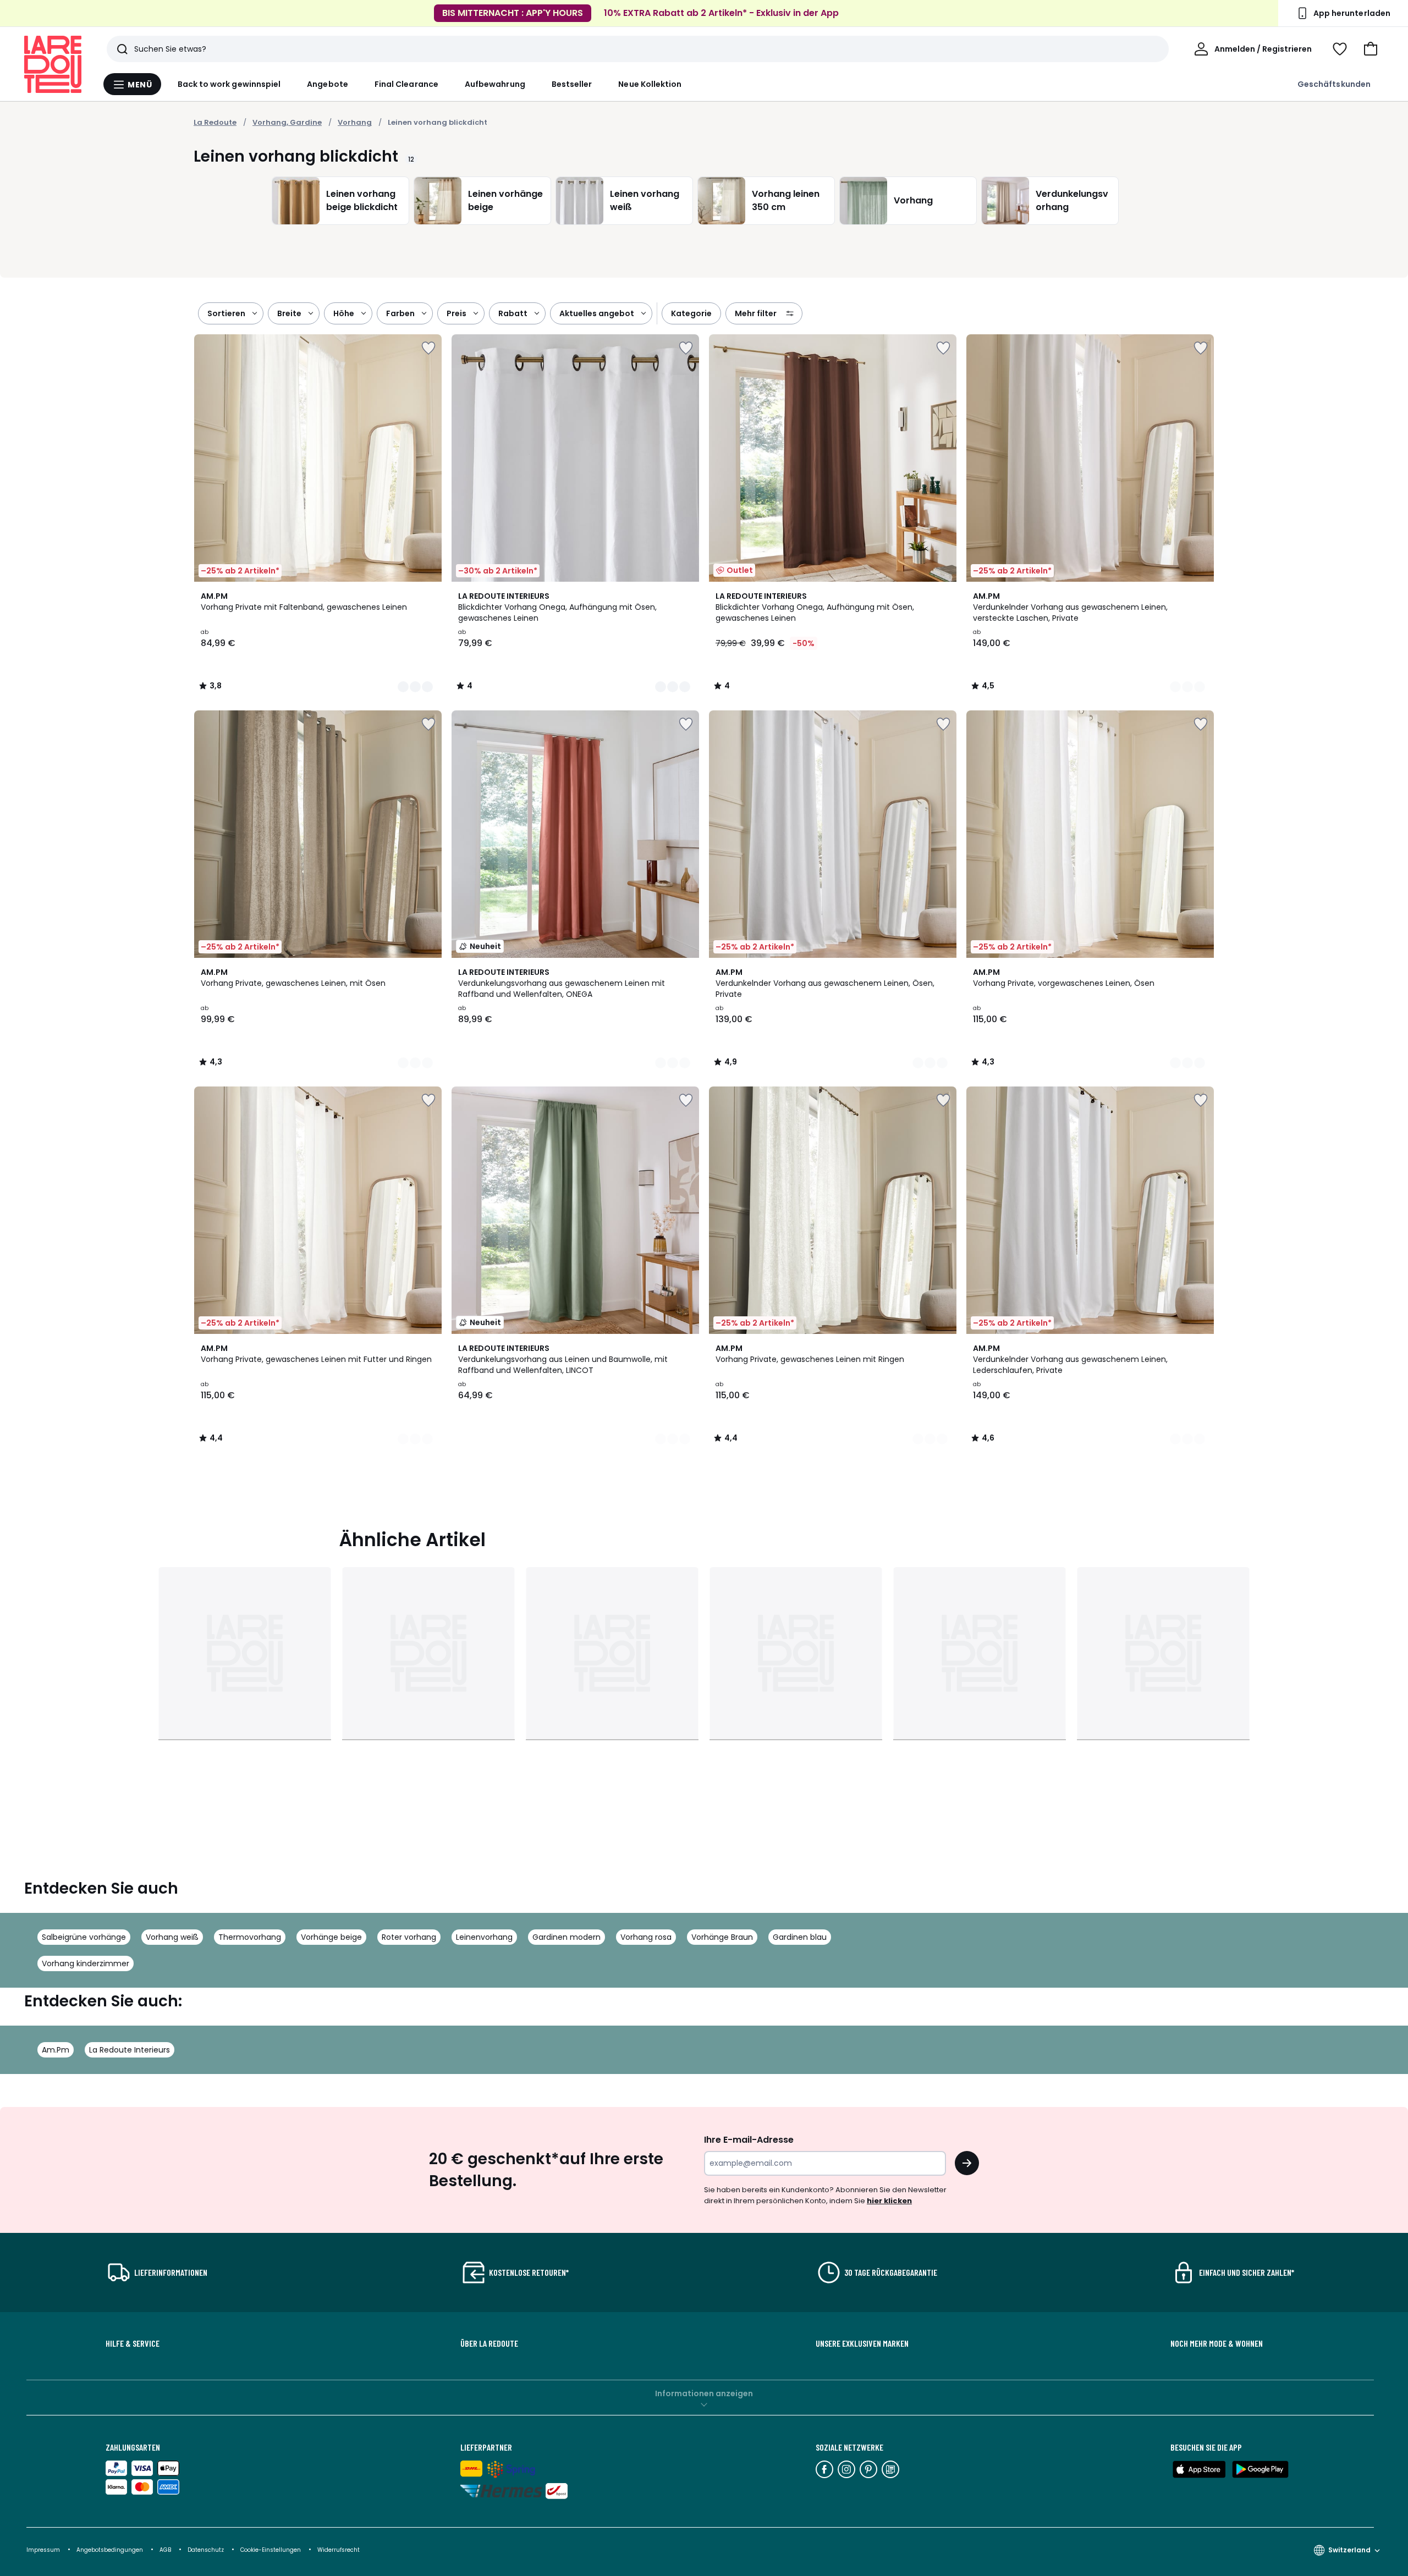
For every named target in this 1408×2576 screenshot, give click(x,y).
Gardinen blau (800, 1937)
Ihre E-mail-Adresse (749, 2140)
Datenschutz (207, 2550)
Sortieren (226, 313)
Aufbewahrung (495, 84)
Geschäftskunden (1334, 84)
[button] (1371, 49)
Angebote (328, 84)
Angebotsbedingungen (110, 2550)
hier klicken (889, 2201)
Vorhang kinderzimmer (86, 1963)
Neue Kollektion (650, 84)
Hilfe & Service (133, 2343)
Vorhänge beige (331, 1937)
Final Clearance (406, 84)
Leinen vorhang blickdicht (438, 122)
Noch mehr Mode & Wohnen (1217, 2343)
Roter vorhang (409, 1937)
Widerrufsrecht (339, 2550)
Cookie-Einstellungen (271, 2550)
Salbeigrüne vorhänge (84, 1937)
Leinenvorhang (484, 1937)
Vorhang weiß (172, 1937)
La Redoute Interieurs (130, 2050)
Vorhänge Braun (722, 1937)
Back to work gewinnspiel (229, 84)
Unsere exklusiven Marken (862, 2343)
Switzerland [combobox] (1349, 2550)
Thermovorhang (250, 1937)
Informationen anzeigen (704, 2393)
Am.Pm (56, 2050)
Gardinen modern (566, 1937)
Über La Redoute (489, 2343)
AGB (166, 2550)
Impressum (43, 2550)
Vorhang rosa (646, 1937)
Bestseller (572, 84)
